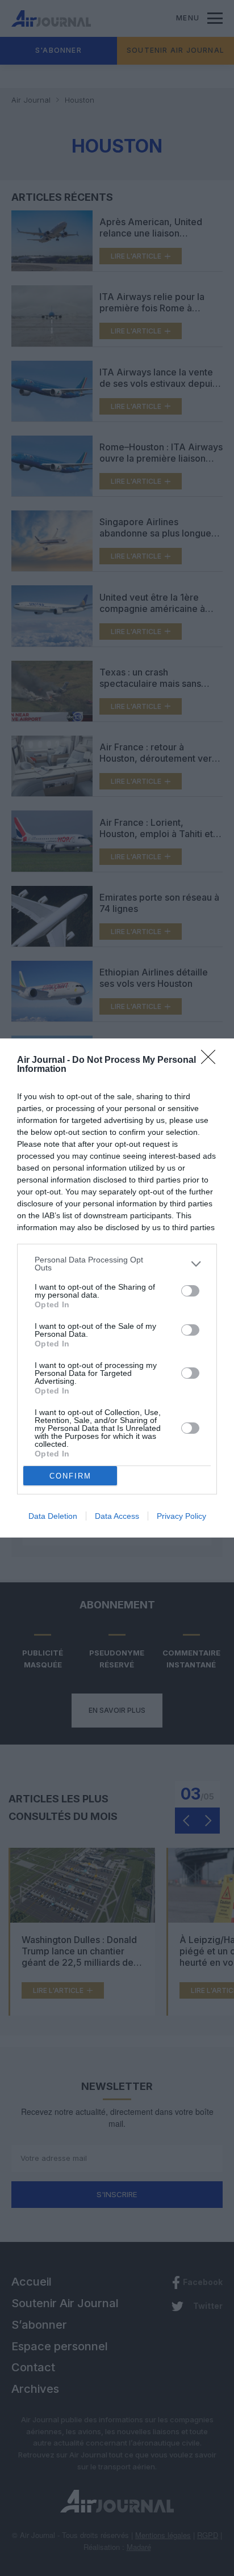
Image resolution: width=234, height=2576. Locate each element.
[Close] (212, 1061)
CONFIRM (70, 1476)
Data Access (117, 1516)
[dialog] (117, 1288)
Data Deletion (53, 1516)
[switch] (190, 1291)
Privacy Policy (181, 1516)
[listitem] (117, 1264)
